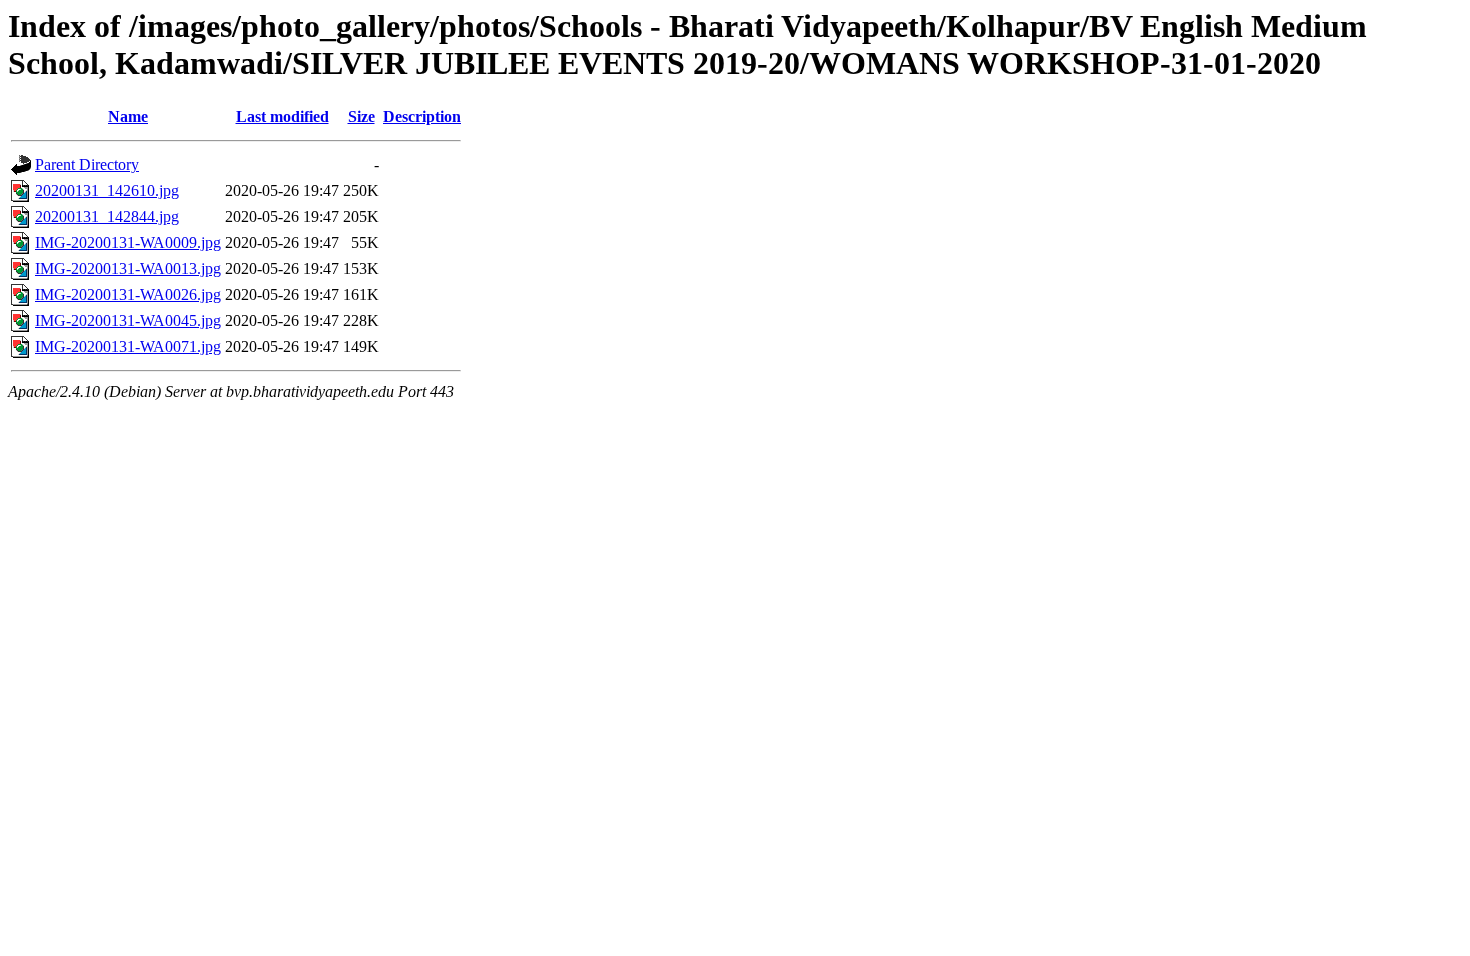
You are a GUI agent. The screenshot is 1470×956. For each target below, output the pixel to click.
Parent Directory (87, 164)
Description (422, 116)
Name (128, 116)
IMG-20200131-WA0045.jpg (128, 320)
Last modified (282, 116)
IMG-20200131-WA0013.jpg (128, 268)
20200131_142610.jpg (107, 190)
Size (361, 116)
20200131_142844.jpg (107, 216)
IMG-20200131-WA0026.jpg (128, 294)
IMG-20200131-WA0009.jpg (128, 242)
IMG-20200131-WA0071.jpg (128, 346)
